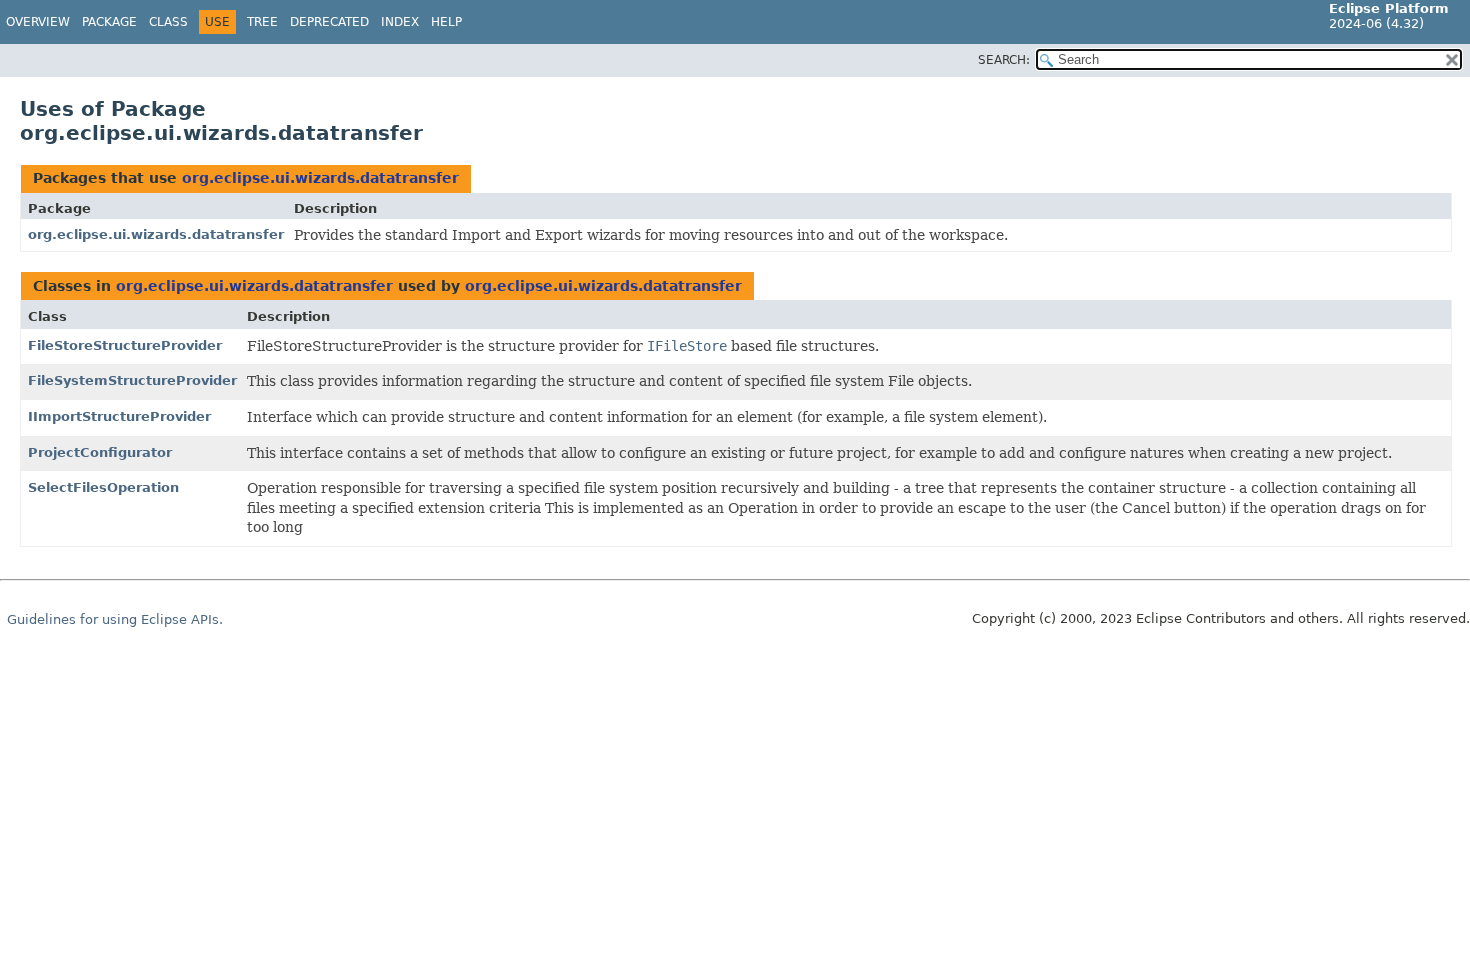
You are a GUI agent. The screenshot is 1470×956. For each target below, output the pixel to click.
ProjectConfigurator (100, 452)
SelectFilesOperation (103, 487)
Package (109, 22)
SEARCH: (1004, 60)
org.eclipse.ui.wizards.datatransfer (320, 178)
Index (400, 22)
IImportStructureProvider (119, 416)
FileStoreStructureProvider (125, 345)
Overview (38, 22)
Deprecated (329, 22)
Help (446, 22)
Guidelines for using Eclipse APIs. (115, 619)
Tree (262, 22)
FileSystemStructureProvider (132, 380)
